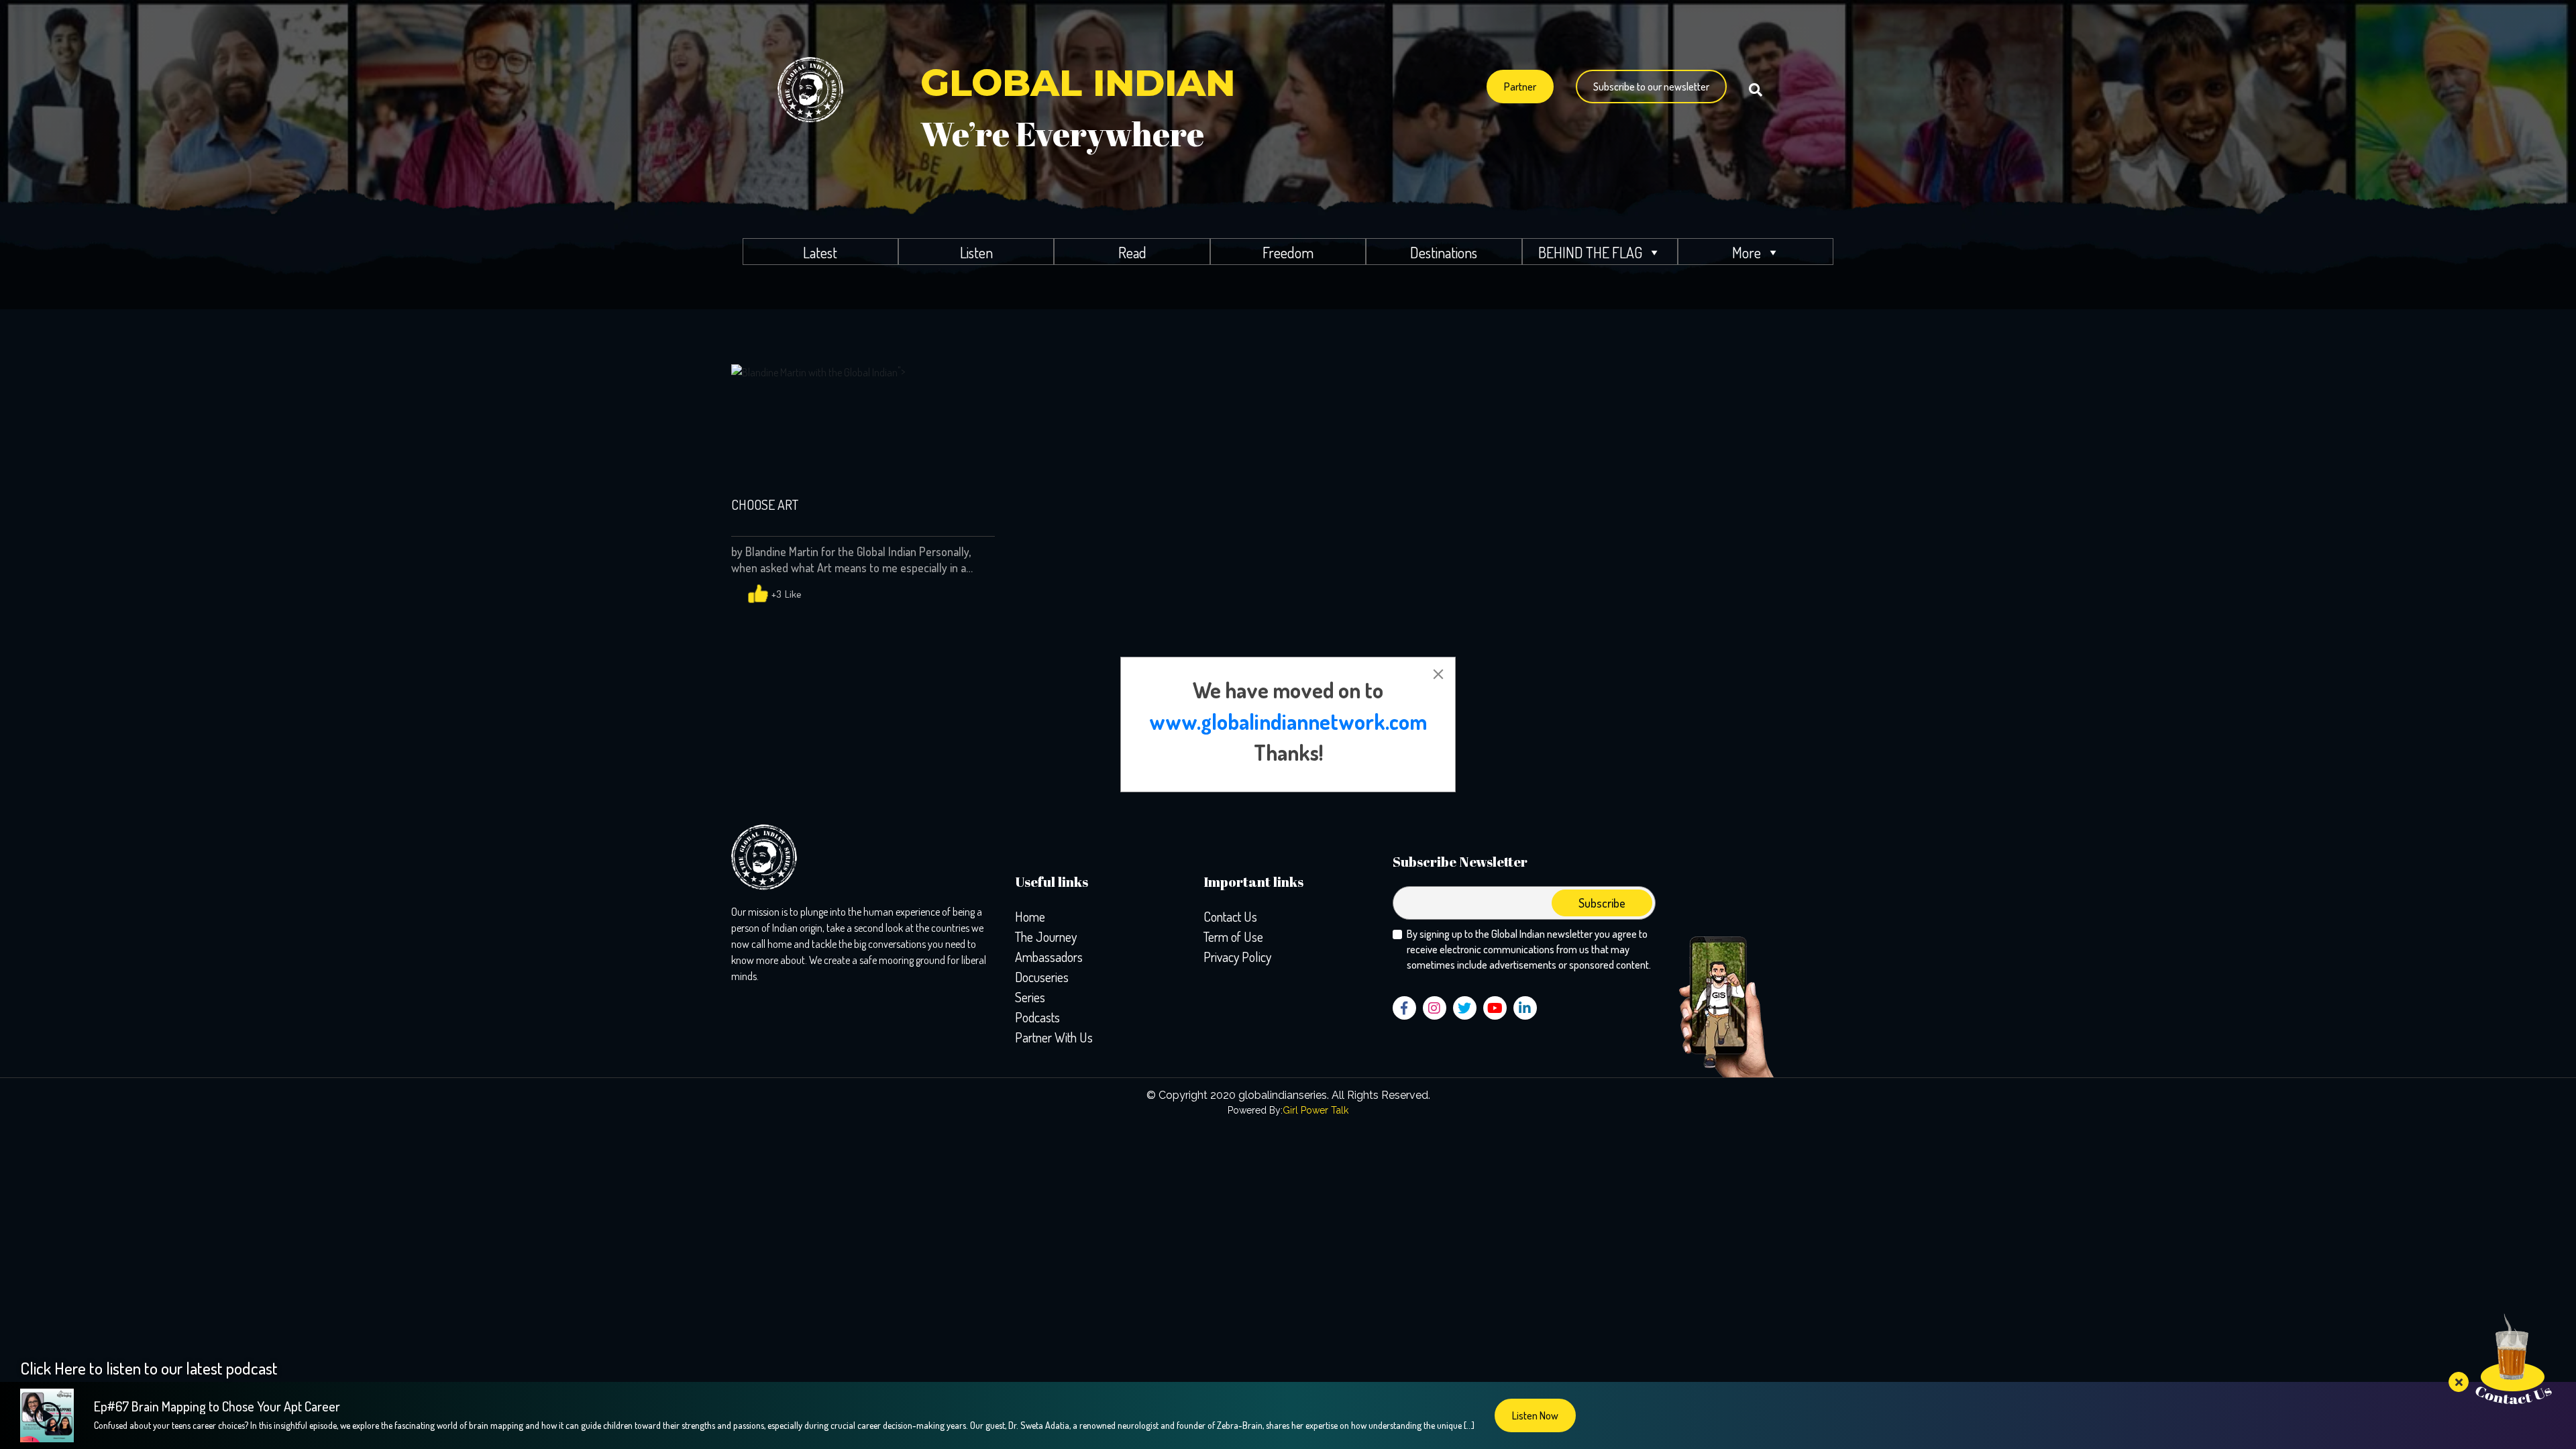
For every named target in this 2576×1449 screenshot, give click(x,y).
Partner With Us (1054, 1037)
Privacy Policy (1237, 957)
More (1747, 252)
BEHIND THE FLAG (1590, 252)
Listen (976, 252)
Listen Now (1535, 1415)
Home (1030, 916)
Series (1030, 997)
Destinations (1444, 252)
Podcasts (1037, 1017)
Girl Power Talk (1316, 1110)
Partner (1520, 87)
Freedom (1288, 252)
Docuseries (1042, 977)
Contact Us (1230, 916)
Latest (820, 252)
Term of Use (1233, 936)
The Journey (1046, 936)
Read (1132, 252)
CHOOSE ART (765, 505)
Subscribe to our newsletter (1651, 87)
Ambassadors (1049, 957)
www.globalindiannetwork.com (1288, 721)
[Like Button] (758, 594)
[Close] (1438, 674)
